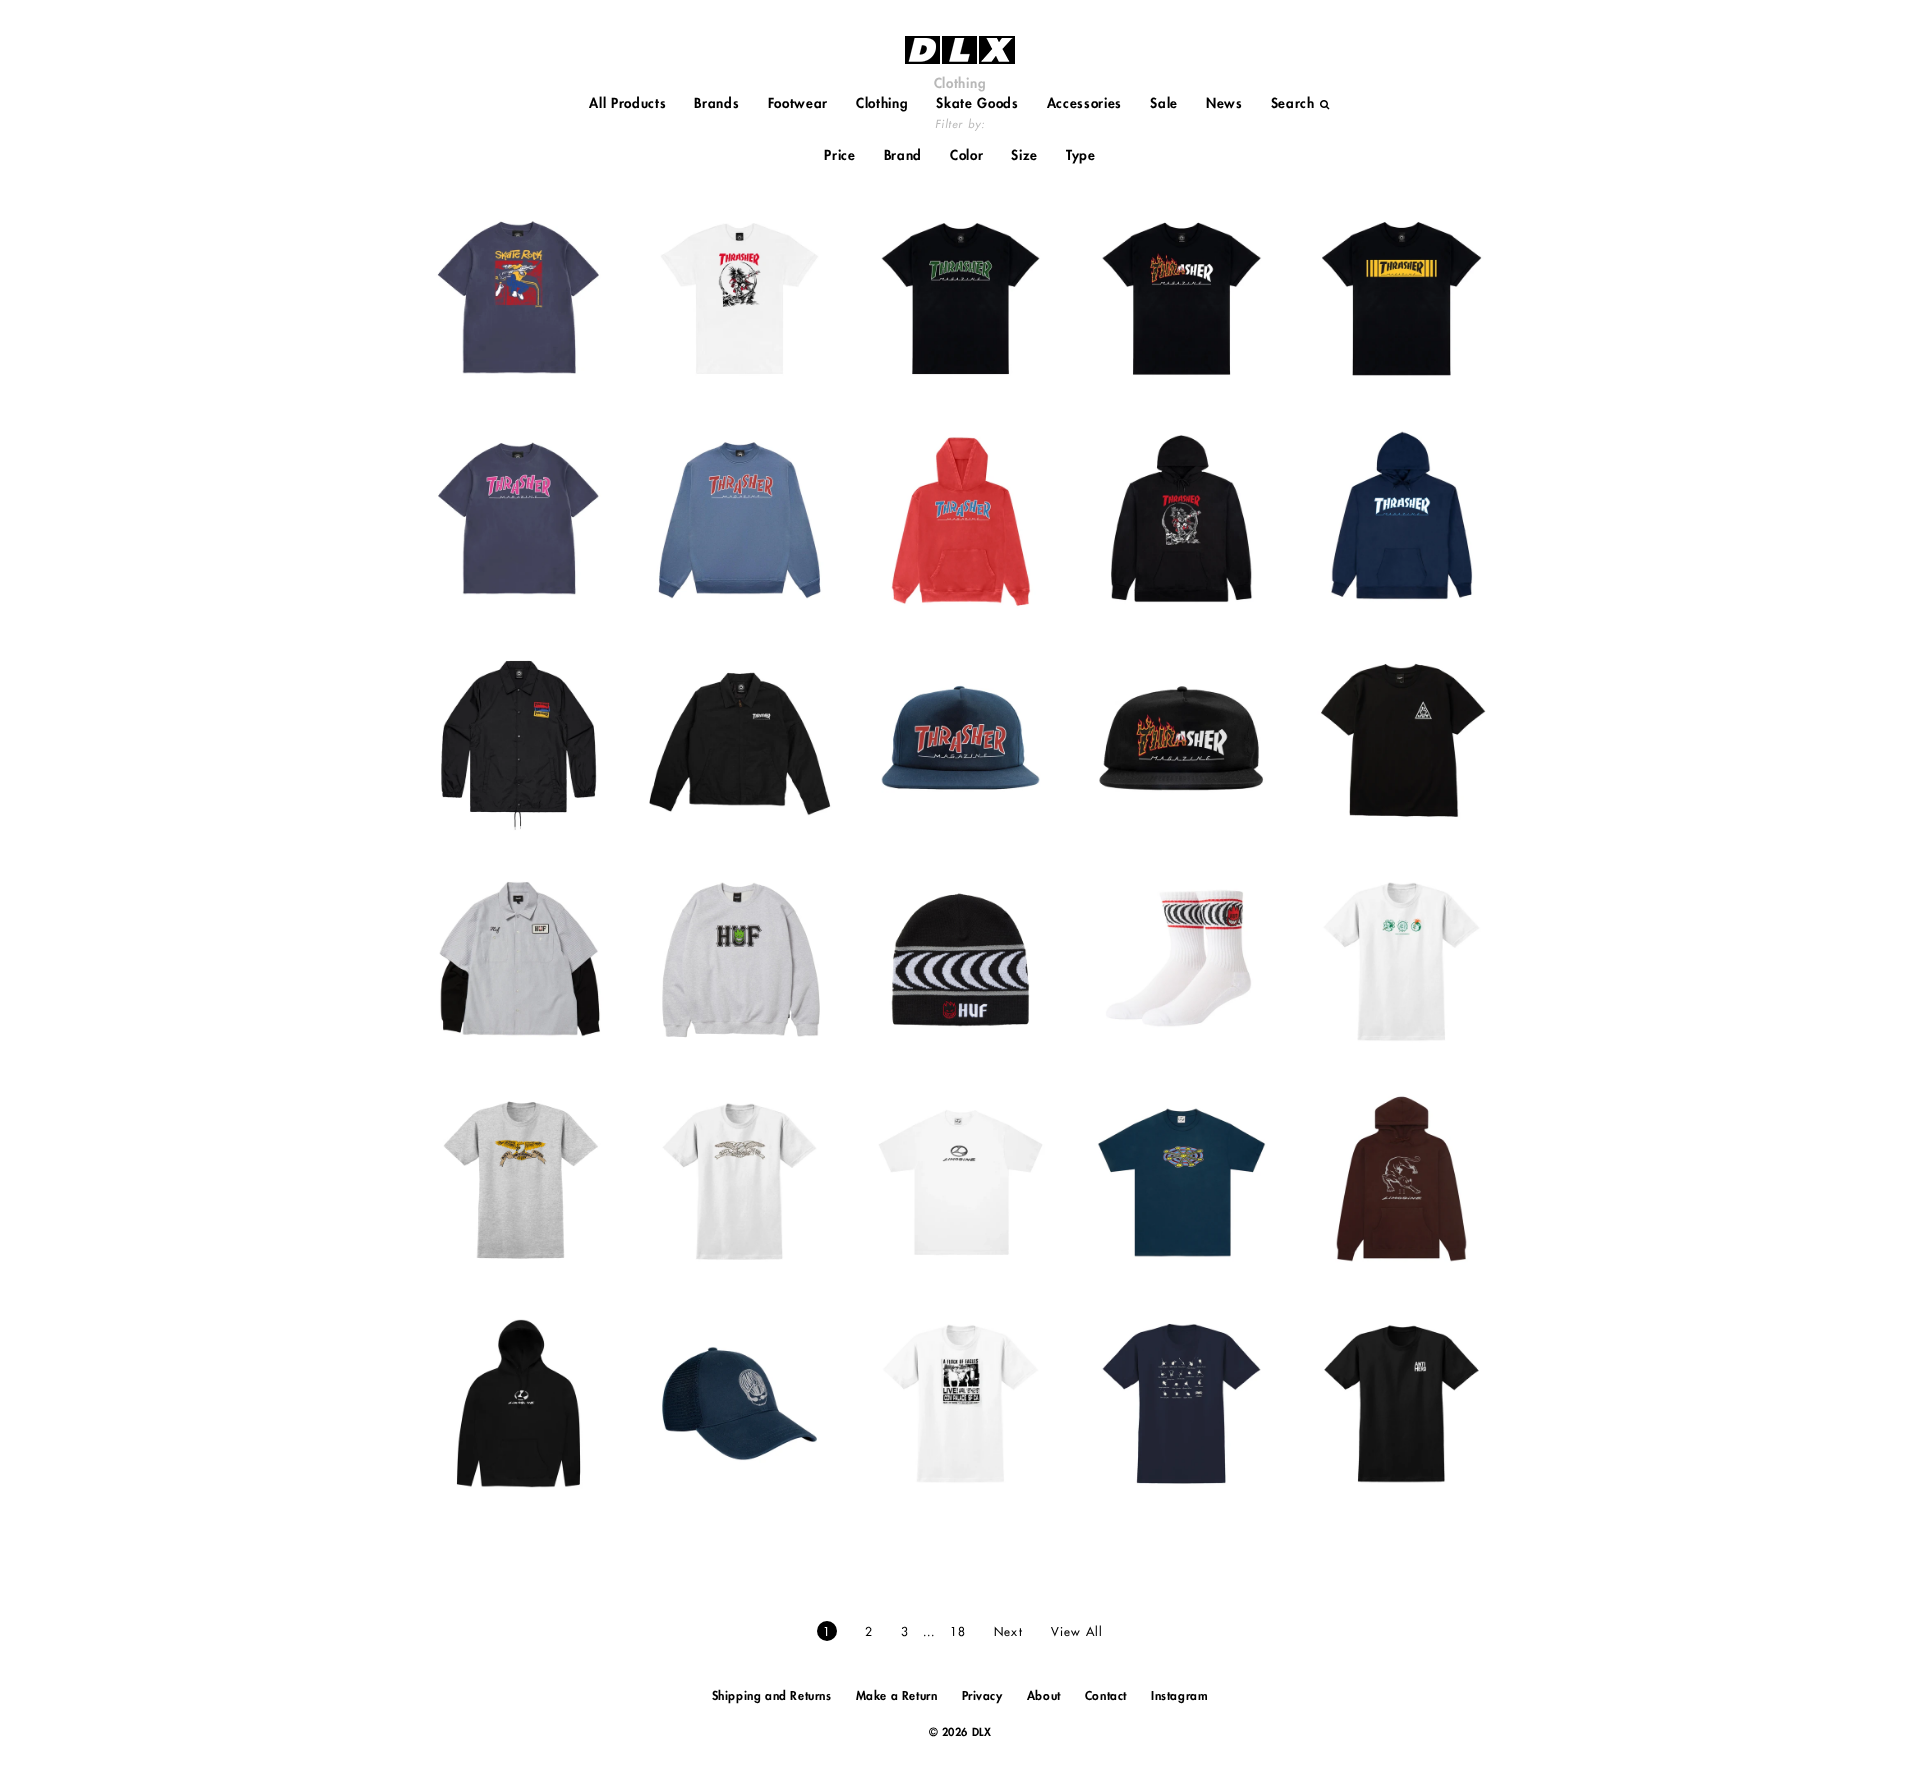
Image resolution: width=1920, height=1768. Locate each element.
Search (1293, 103)
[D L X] (960, 50)
